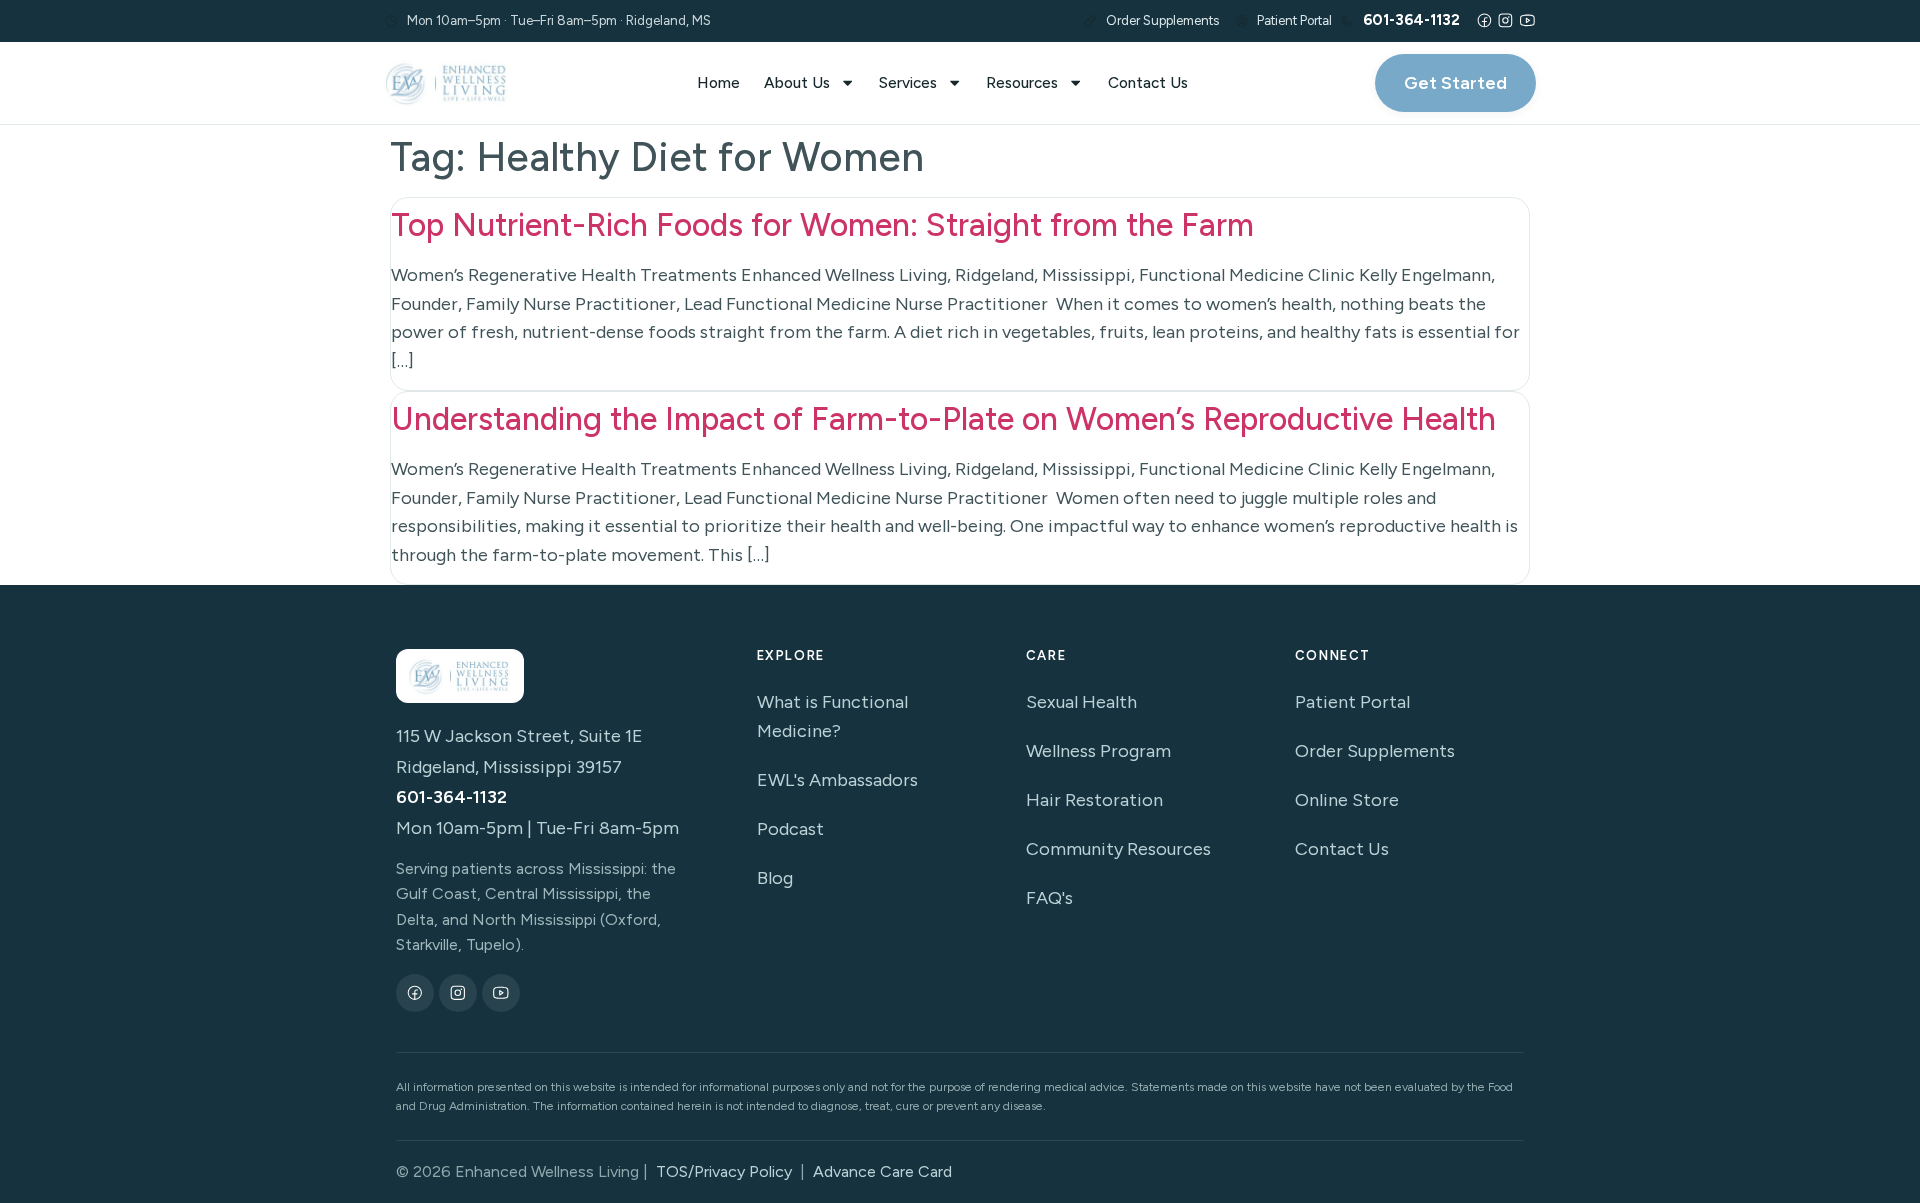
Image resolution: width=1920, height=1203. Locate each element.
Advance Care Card (882, 1171)
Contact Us (1148, 82)
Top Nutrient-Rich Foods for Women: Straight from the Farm (822, 225)
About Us (797, 82)
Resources (1022, 82)
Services (908, 82)
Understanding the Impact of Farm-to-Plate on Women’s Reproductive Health (943, 419)
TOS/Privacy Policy (724, 1171)
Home (718, 82)
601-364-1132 (451, 797)
